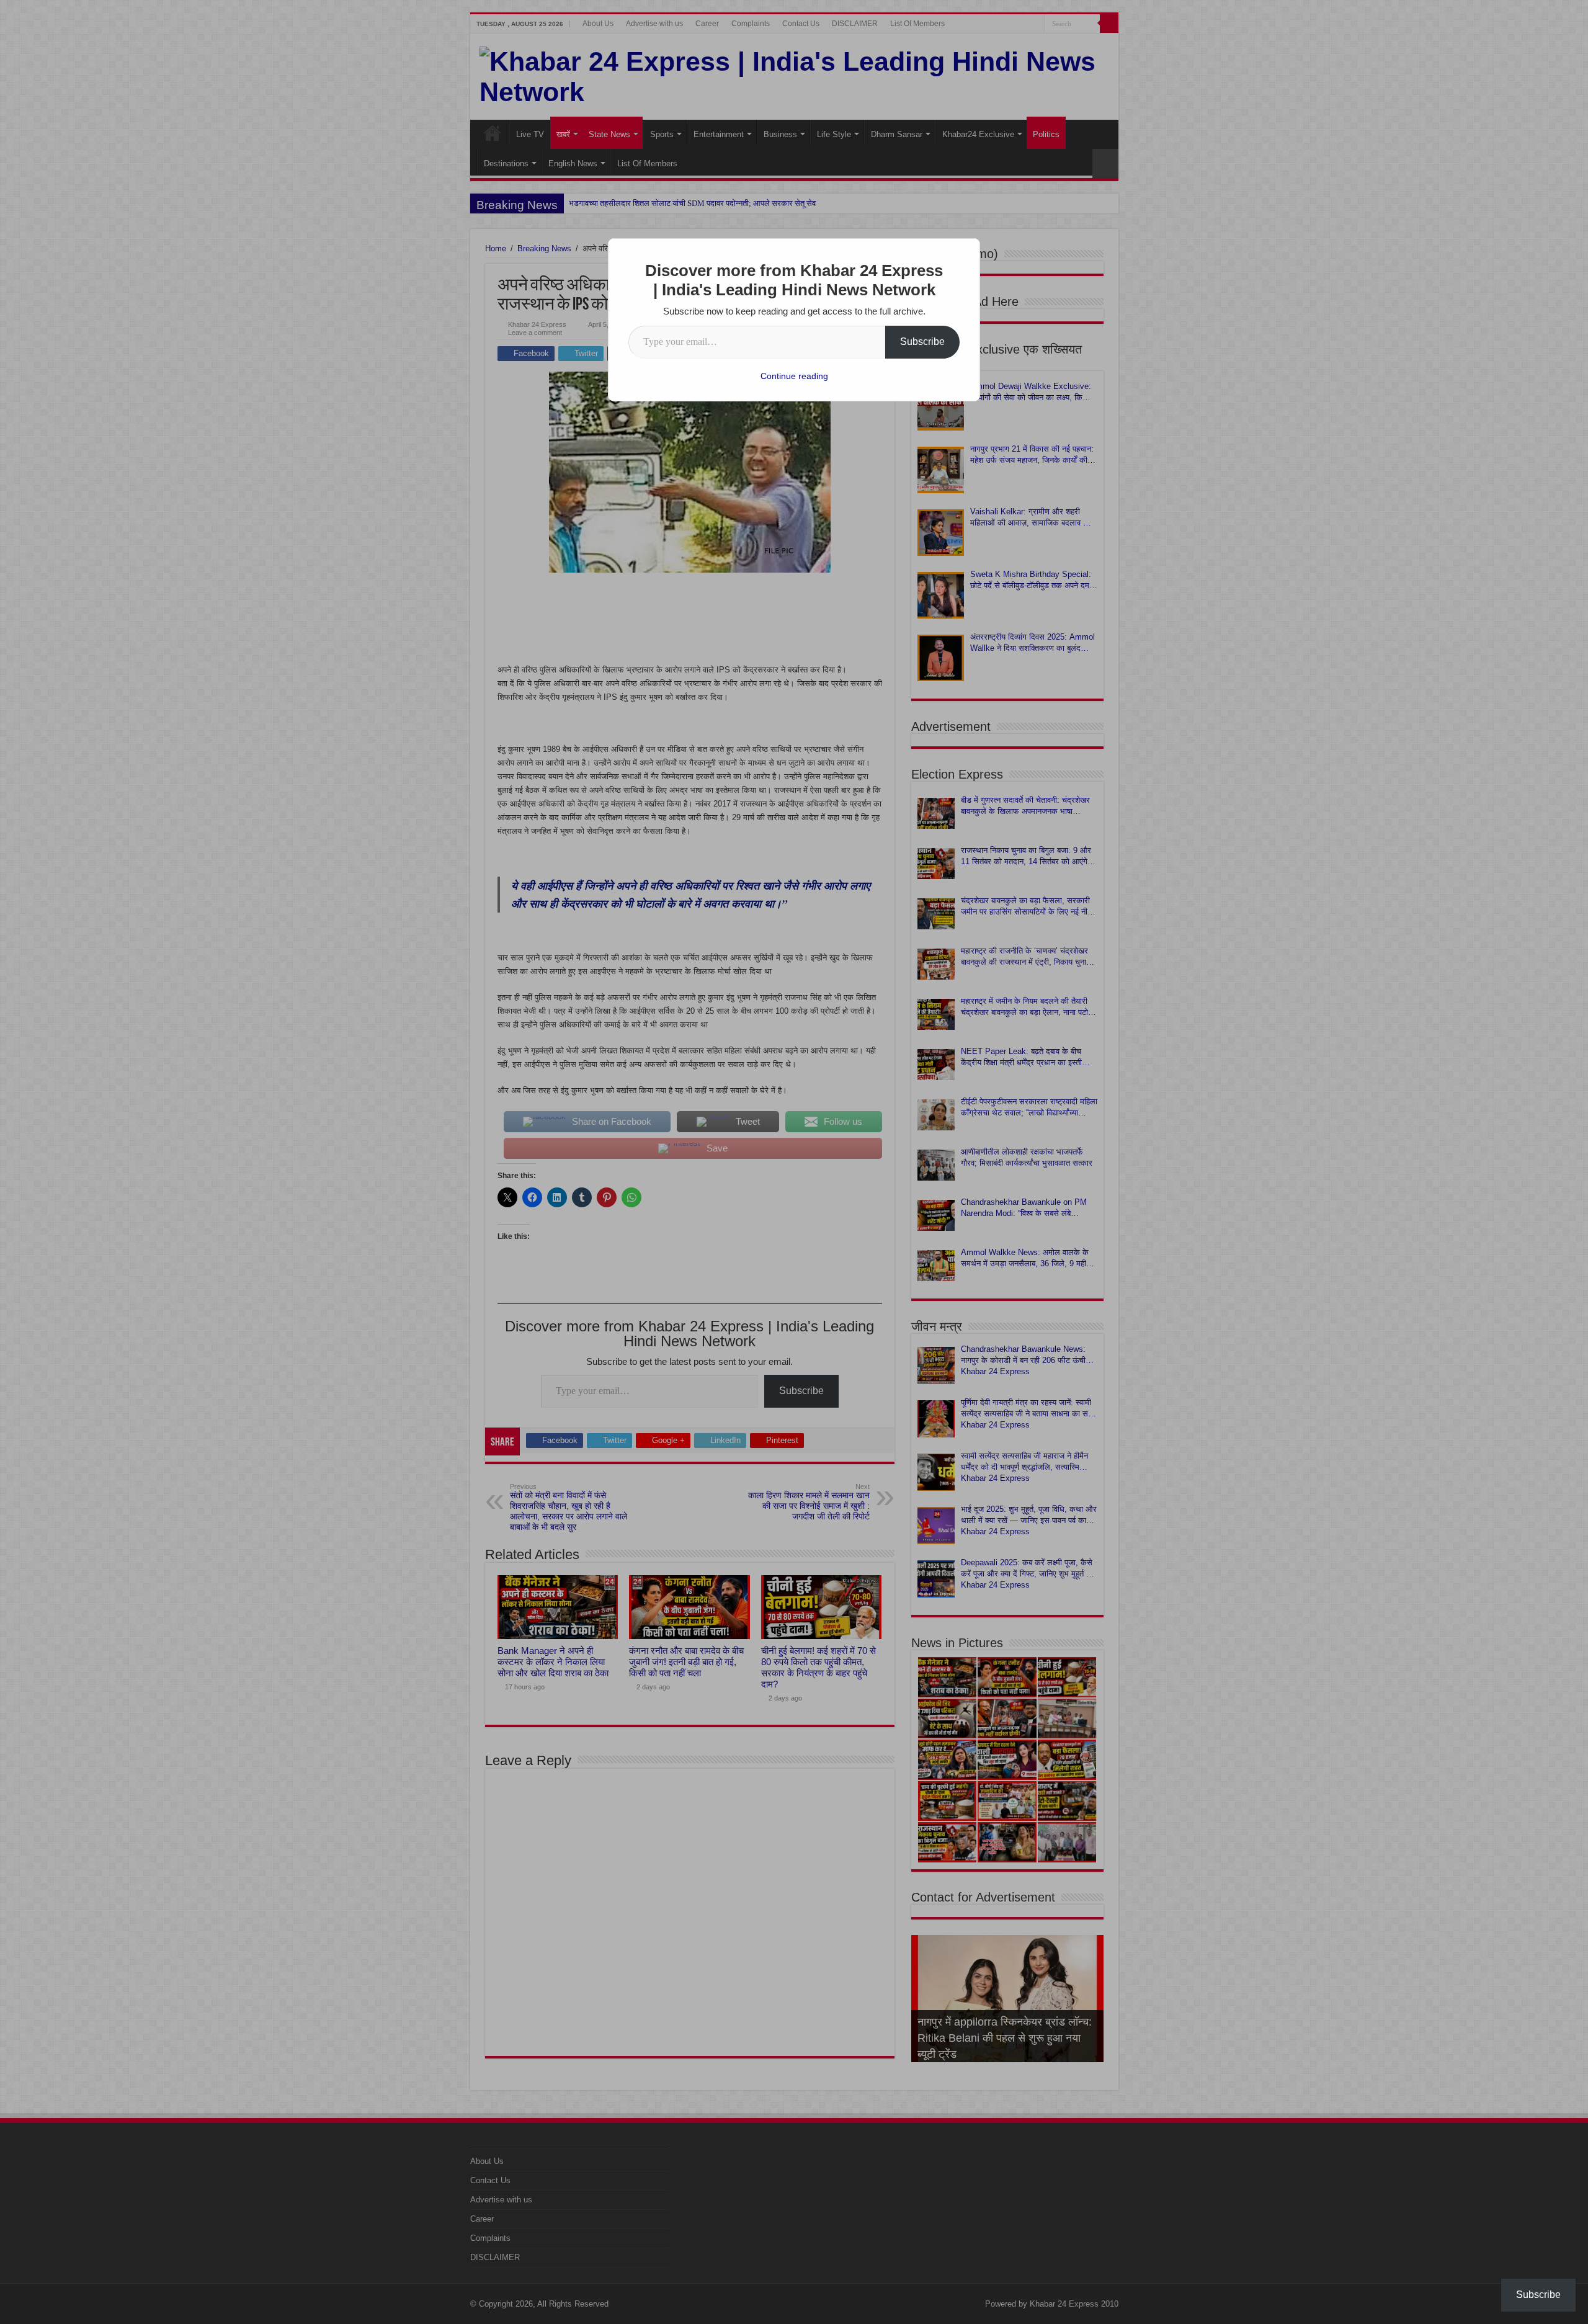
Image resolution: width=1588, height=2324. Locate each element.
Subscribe (922, 342)
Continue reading (794, 376)
